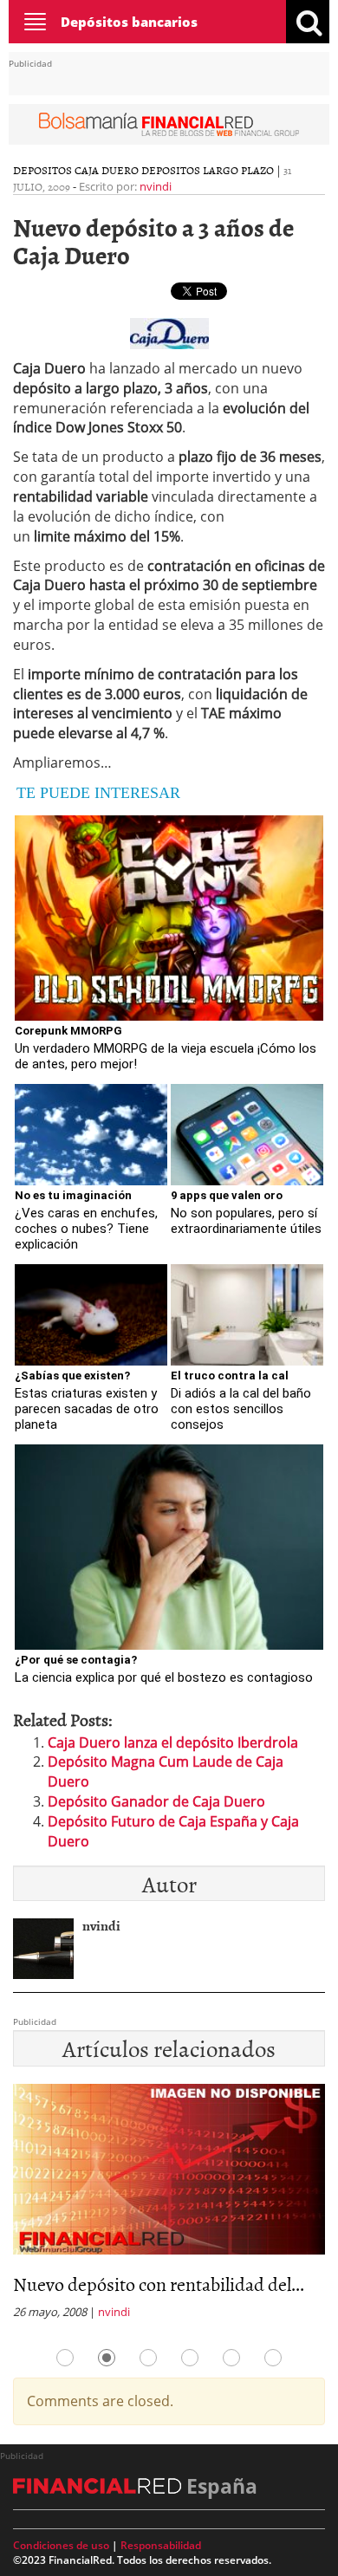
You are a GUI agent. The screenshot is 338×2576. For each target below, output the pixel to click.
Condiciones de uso (61, 2545)
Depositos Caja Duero (76, 170)
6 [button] (273, 2358)
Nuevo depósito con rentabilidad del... (159, 2284)
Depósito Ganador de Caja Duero (156, 1801)
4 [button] (190, 2358)
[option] (169, 2207)
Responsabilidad (161, 2545)
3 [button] (148, 2358)
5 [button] (231, 2358)
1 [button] (65, 2358)
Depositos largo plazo (208, 170)
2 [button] (107, 2358)
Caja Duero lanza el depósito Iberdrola (173, 1742)
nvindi (156, 186)
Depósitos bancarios (129, 22)
